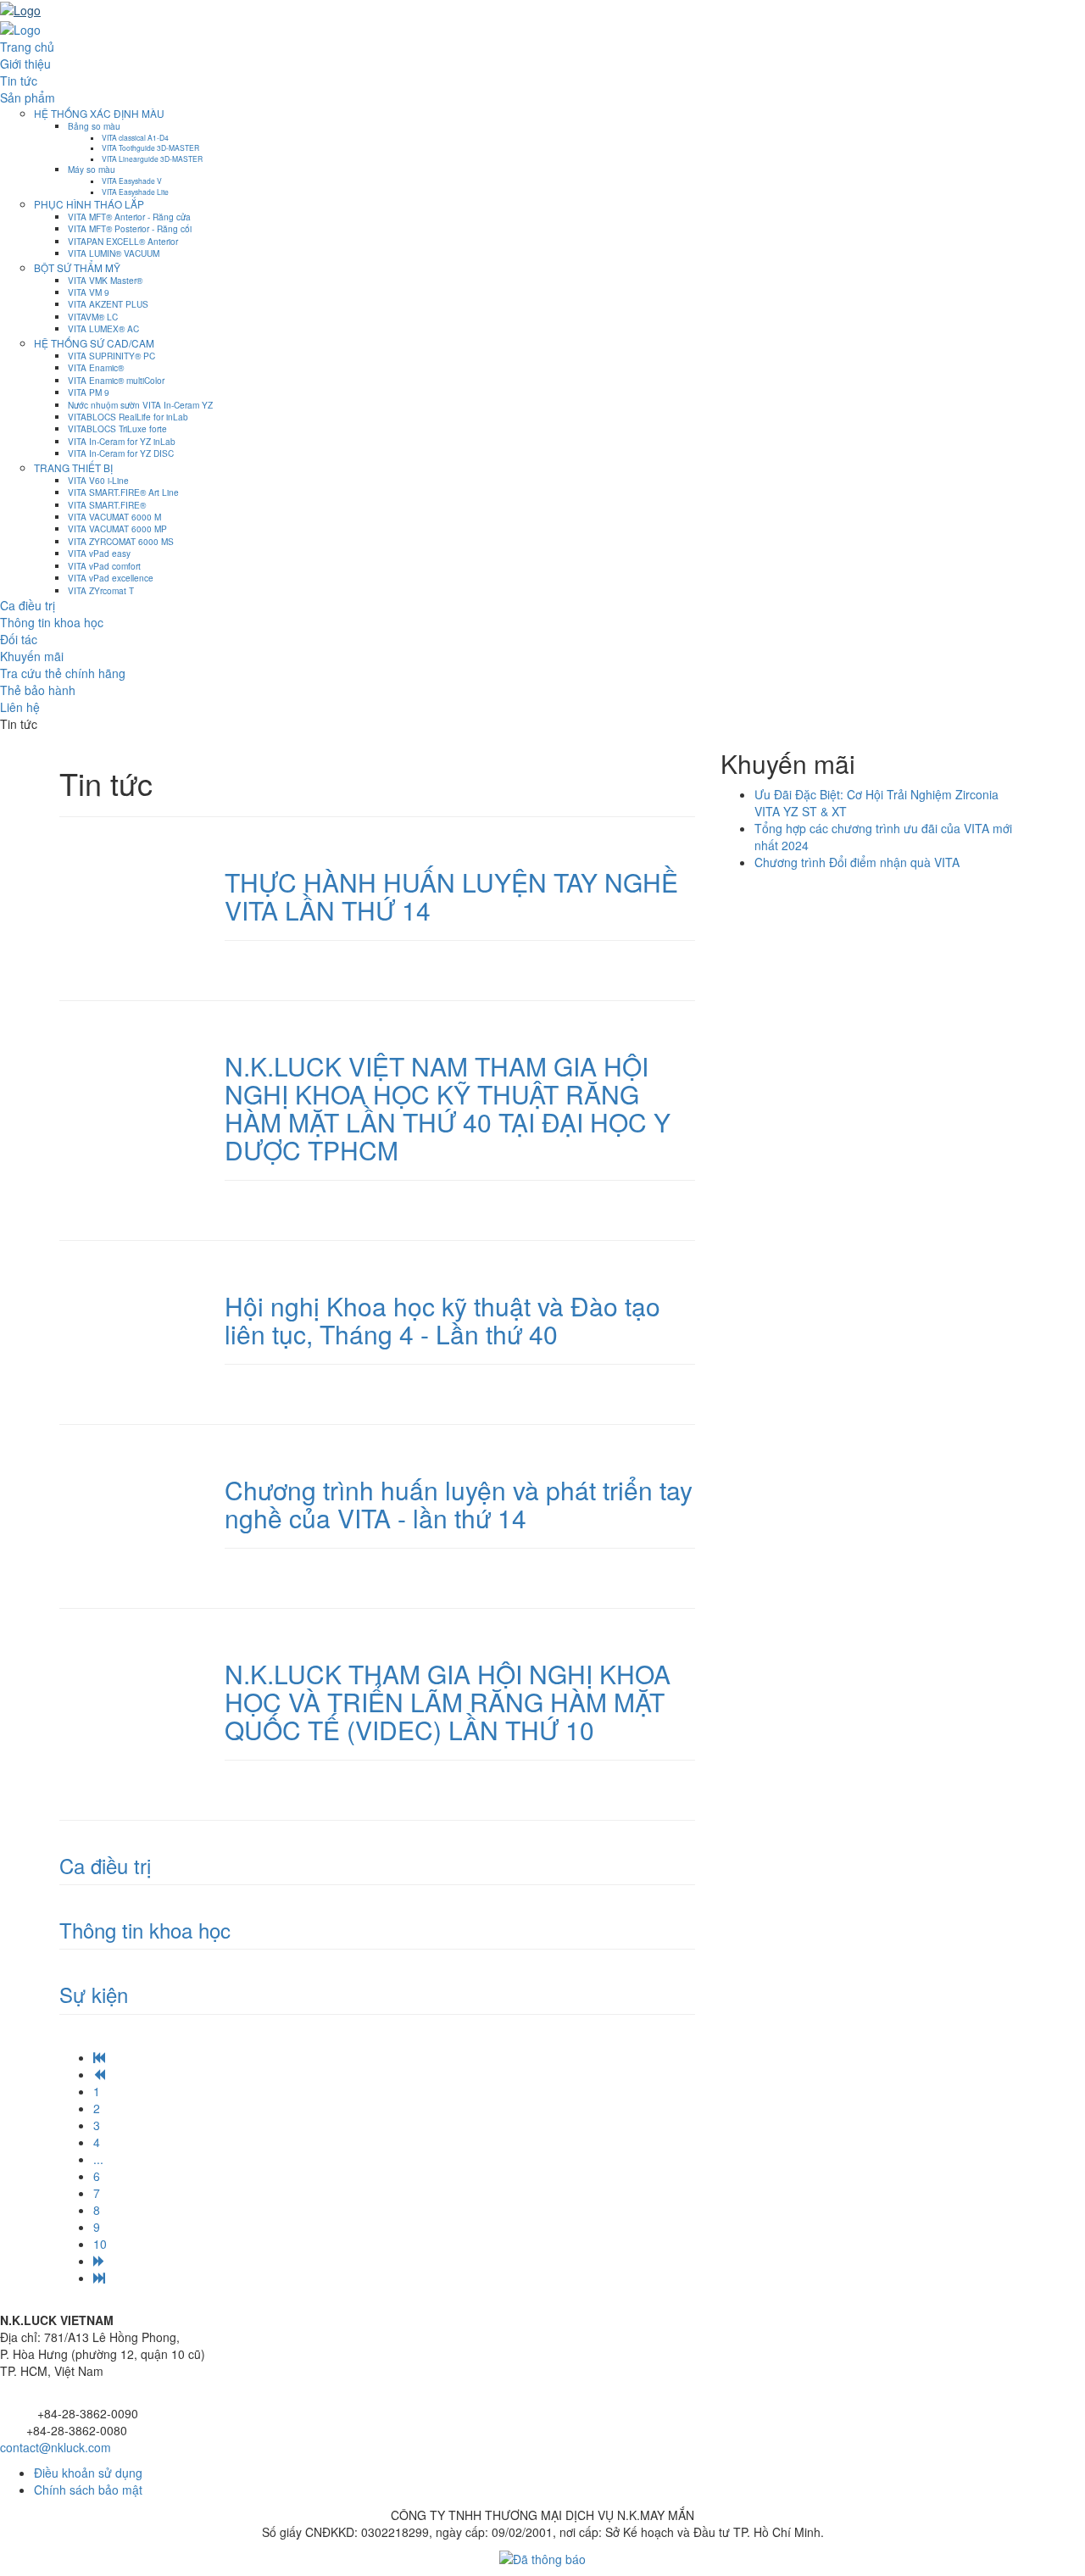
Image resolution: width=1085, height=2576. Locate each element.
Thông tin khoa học (52, 622)
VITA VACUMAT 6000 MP (117, 529)
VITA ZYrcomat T (101, 590)
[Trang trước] (99, 2074)
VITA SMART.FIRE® (107, 505)
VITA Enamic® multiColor (116, 380)
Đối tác (19, 639)
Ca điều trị (28, 605)
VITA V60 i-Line (98, 480)
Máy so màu (92, 169)
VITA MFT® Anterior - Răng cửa (129, 217)
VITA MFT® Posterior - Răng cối (130, 228)
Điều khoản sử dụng (88, 2473)
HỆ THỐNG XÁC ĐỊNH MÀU (99, 113)
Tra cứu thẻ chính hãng (63, 673)
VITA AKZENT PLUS (108, 304)
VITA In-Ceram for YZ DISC (121, 453)
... (98, 2159)
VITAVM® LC (93, 317)
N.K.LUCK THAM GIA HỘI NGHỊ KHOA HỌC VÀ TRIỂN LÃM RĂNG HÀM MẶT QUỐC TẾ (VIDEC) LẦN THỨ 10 (448, 1702)
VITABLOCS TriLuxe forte (117, 428)
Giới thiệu (25, 64)
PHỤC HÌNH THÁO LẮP (89, 204)
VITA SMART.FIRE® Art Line (123, 492)
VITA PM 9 (89, 392)
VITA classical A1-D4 (135, 137)
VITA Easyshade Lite (135, 192)
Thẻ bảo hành (38, 690)
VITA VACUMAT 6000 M (114, 517)
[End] (99, 2278)
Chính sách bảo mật (88, 2490)
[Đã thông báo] (542, 2557)
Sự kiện (94, 1994)
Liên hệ (20, 707)
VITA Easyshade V (132, 181)
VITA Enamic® (96, 367)
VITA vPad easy (99, 553)
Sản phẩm (28, 97)
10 (100, 2244)
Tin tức (19, 81)
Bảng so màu (94, 126)
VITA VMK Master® (105, 280)
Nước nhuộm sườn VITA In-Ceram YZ (140, 405)
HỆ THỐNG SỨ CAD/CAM (94, 343)
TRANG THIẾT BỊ (73, 467)
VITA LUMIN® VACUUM (114, 253)
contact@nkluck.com (56, 2447)
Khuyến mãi (32, 656)
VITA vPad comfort (104, 566)
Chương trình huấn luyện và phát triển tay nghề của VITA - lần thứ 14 (459, 1504)
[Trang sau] (99, 2261)
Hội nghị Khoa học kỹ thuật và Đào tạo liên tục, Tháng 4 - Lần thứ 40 (442, 1320)
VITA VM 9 (89, 292)
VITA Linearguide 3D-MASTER (152, 159)
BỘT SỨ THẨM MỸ (77, 267)
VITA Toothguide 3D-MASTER (150, 147)
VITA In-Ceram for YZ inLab (122, 441)
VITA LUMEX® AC (103, 328)
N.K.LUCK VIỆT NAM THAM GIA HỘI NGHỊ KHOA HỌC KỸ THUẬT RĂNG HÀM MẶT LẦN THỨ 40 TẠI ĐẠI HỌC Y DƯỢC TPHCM (448, 1108)
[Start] (99, 2057)
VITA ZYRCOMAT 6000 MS (121, 541)
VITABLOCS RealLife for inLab (128, 417)
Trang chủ (27, 47)
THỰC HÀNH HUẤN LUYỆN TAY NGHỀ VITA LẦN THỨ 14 (451, 896)
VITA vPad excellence (111, 578)
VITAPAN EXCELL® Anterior (123, 241)
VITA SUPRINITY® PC (111, 356)
